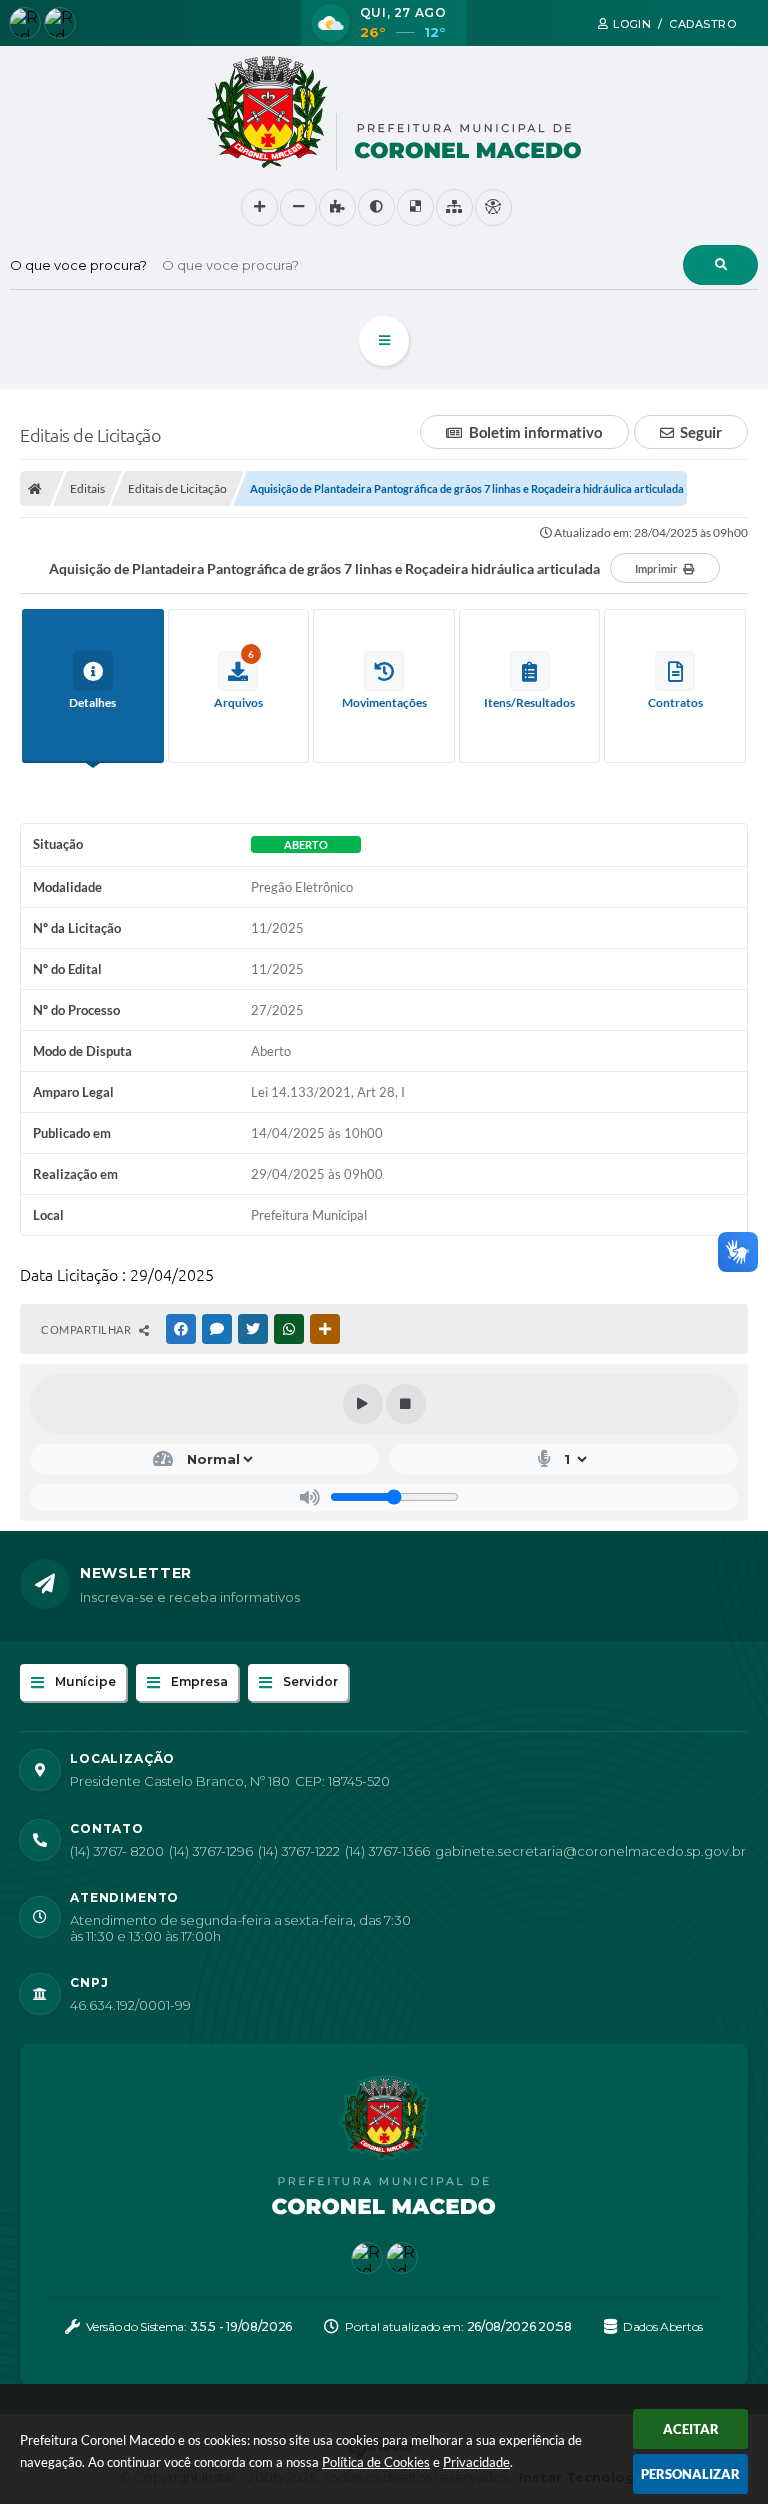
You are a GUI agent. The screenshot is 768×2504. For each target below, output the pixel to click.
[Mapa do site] (454, 207)
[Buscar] (720, 265)
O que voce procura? (78, 265)
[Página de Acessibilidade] (493, 207)
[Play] (363, 1404)
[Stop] (406, 1404)
